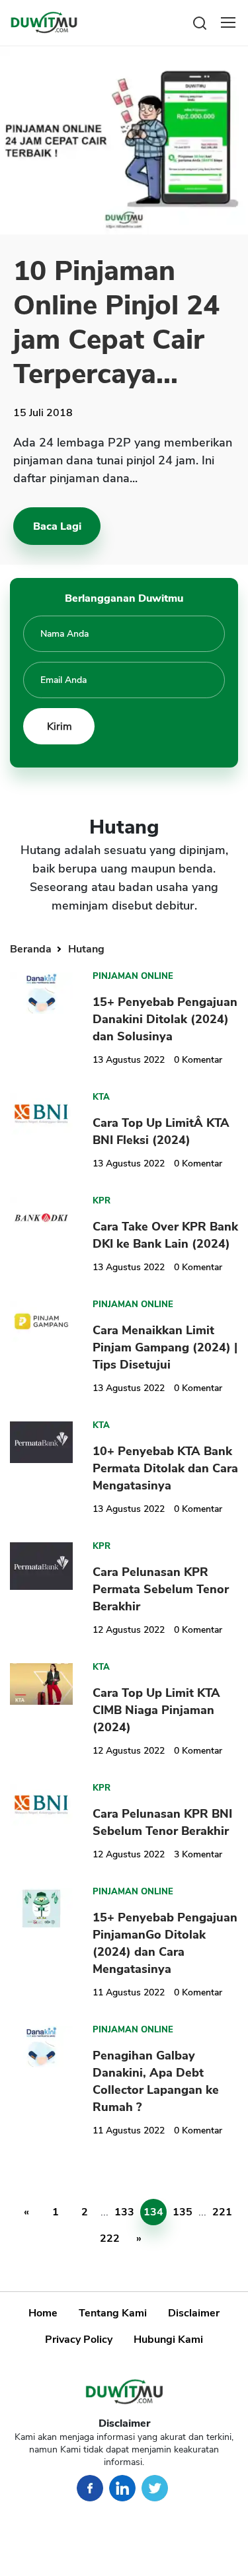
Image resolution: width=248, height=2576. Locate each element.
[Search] (200, 22)
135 (183, 2212)
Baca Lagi (57, 526)
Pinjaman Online (133, 976)
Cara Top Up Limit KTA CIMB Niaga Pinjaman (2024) (156, 1710)
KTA (101, 1097)
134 (153, 2212)
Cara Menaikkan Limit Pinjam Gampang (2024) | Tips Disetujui (165, 1347)
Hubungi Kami (168, 2340)
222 (110, 2238)
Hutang (86, 949)
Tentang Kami (113, 2313)
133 (124, 2212)
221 (222, 2212)
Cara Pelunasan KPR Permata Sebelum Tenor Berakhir (161, 1589)
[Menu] (228, 22)
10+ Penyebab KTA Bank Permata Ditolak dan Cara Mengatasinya (165, 1468)
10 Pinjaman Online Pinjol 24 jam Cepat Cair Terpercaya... (116, 323)
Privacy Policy (79, 2340)
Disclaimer (194, 2313)
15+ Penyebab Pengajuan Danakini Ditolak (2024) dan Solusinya (165, 1019)
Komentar (198, 1060)
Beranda (32, 949)
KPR (102, 1201)
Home (43, 2313)
